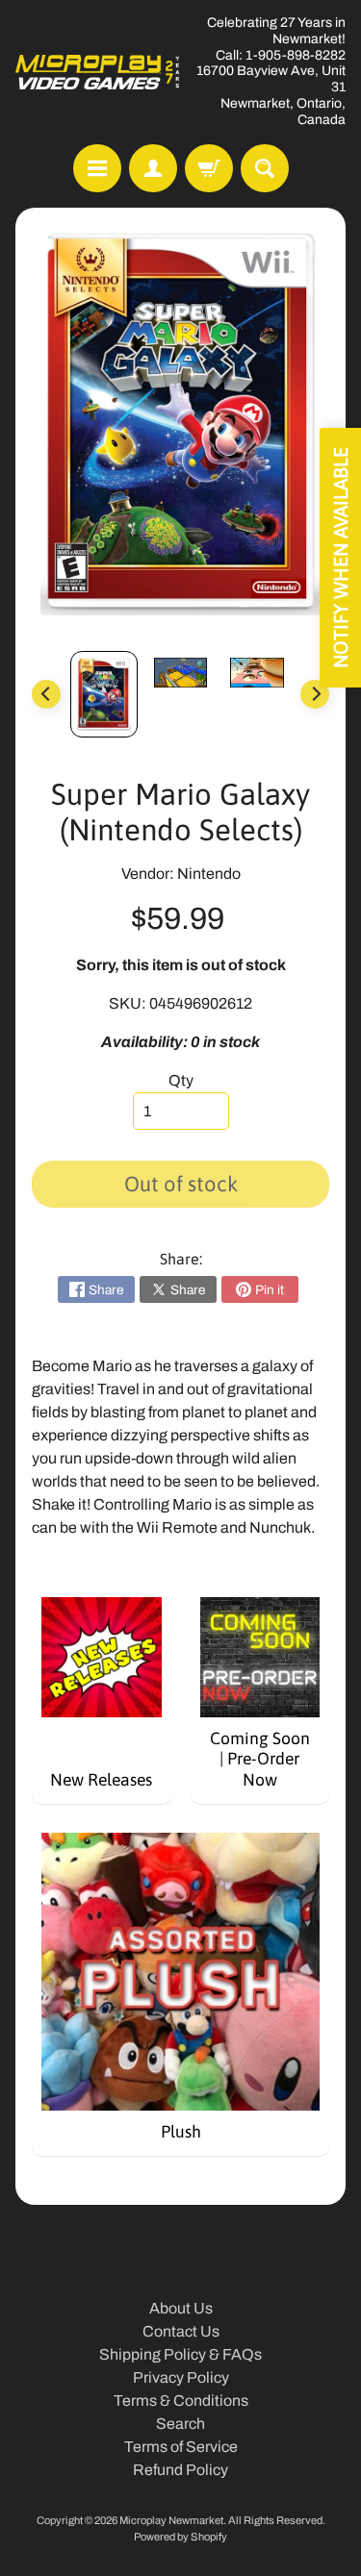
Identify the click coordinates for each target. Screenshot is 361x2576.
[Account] (153, 168)
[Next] (315, 694)
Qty (181, 1080)
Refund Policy (180, 2470)
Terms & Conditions (181, 2401)
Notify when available (340, 558)
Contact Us (181, 2331)
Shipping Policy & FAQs (180, 2354)
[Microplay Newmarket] (98, 72)
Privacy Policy (181, 2377)
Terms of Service (181, 2447)
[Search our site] (265, 168)
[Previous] (46, 694)
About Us (181, 2308)
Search (180, 2424)
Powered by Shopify (180, 2537)
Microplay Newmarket (171, 2520)
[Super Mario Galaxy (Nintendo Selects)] (104, 694)
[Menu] (97, 168)
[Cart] (209, 168)
